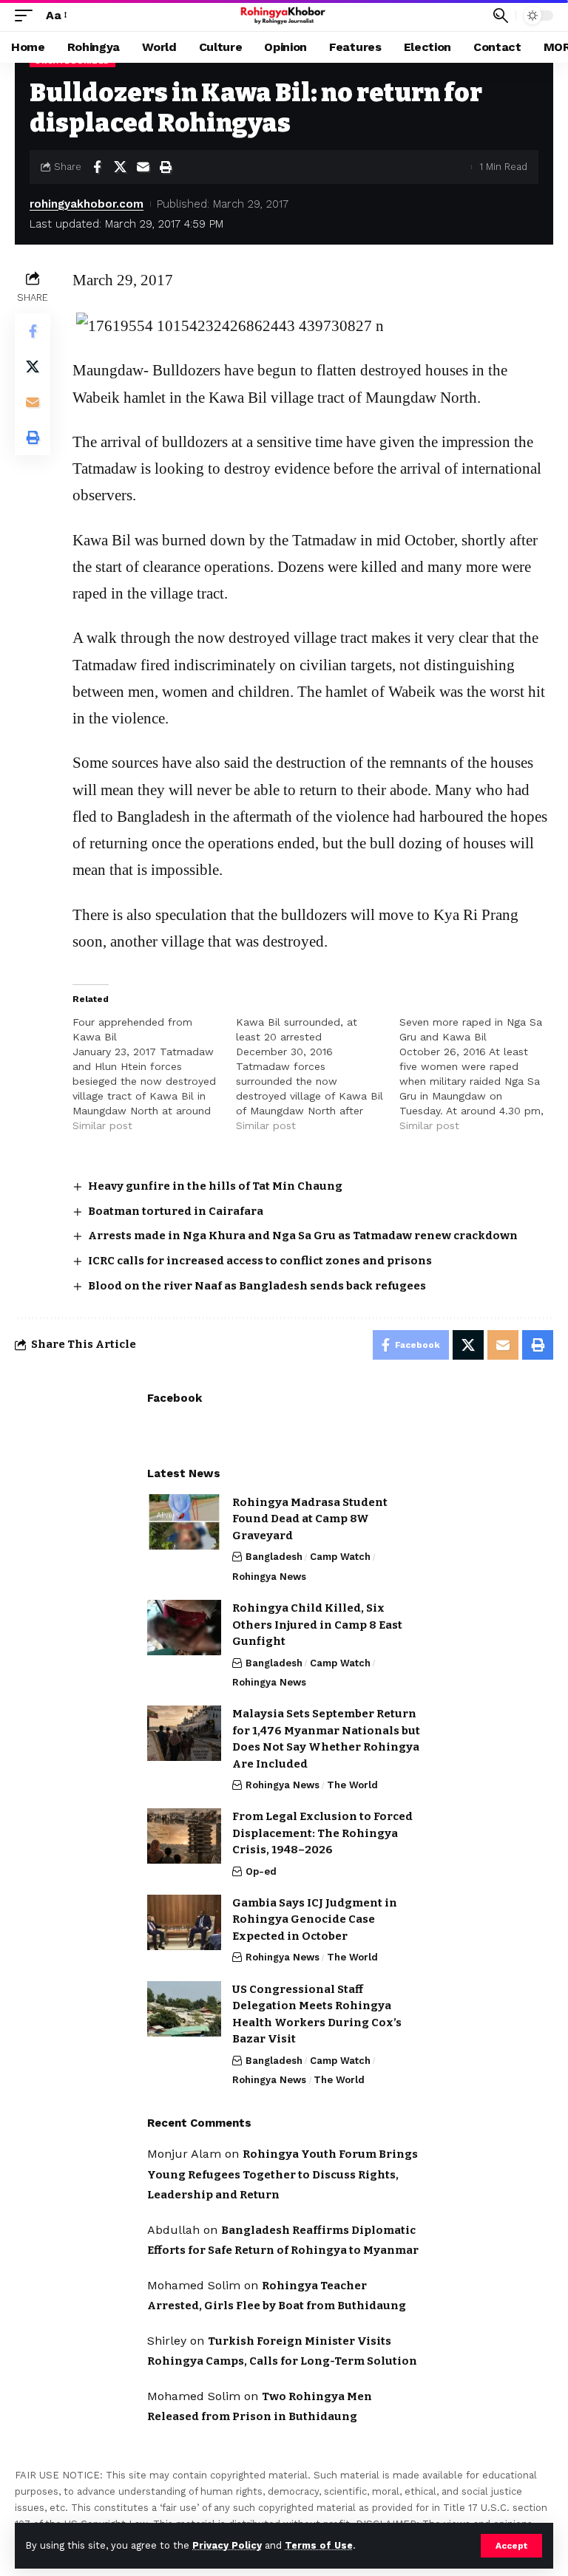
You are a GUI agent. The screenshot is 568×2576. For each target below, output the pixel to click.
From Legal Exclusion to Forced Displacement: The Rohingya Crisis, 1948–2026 (322, 1833)
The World (352, 1785)
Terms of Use (319, 2545)
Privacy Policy (227, 2545)
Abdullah (173, 2230)
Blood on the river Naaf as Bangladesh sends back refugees (257, 1286)
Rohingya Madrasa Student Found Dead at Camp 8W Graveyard (310, 1519)
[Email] (143, 167)
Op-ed (261, 1871)
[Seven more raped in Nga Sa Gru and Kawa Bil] (481, 1074)
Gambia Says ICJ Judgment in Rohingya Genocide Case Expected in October (315, 1919)
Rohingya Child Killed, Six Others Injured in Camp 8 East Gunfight (317, 1625)
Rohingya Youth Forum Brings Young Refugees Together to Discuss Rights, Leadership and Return (283, 2174)
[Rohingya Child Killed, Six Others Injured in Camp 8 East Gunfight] (184, 1628)
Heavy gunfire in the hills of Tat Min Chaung (215, 1186)
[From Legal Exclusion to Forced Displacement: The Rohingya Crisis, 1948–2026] (184, 1836)
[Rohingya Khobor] (284, 16)
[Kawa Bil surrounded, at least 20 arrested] (318, 1074)
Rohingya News (269, 1577)
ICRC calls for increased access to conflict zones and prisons (260, 1261)
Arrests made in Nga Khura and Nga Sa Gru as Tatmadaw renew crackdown (303, 1236)
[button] (511, 2546)
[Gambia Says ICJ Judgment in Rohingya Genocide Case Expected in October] (184, 1922)
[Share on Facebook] (97, 167)
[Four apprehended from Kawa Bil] (154, 1074)
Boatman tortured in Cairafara (176, 1211)
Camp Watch (340, 1557)
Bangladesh (274, 1557)
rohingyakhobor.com (87, 204)
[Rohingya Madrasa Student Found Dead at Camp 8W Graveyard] (184, 1522)
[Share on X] (120, 167)
